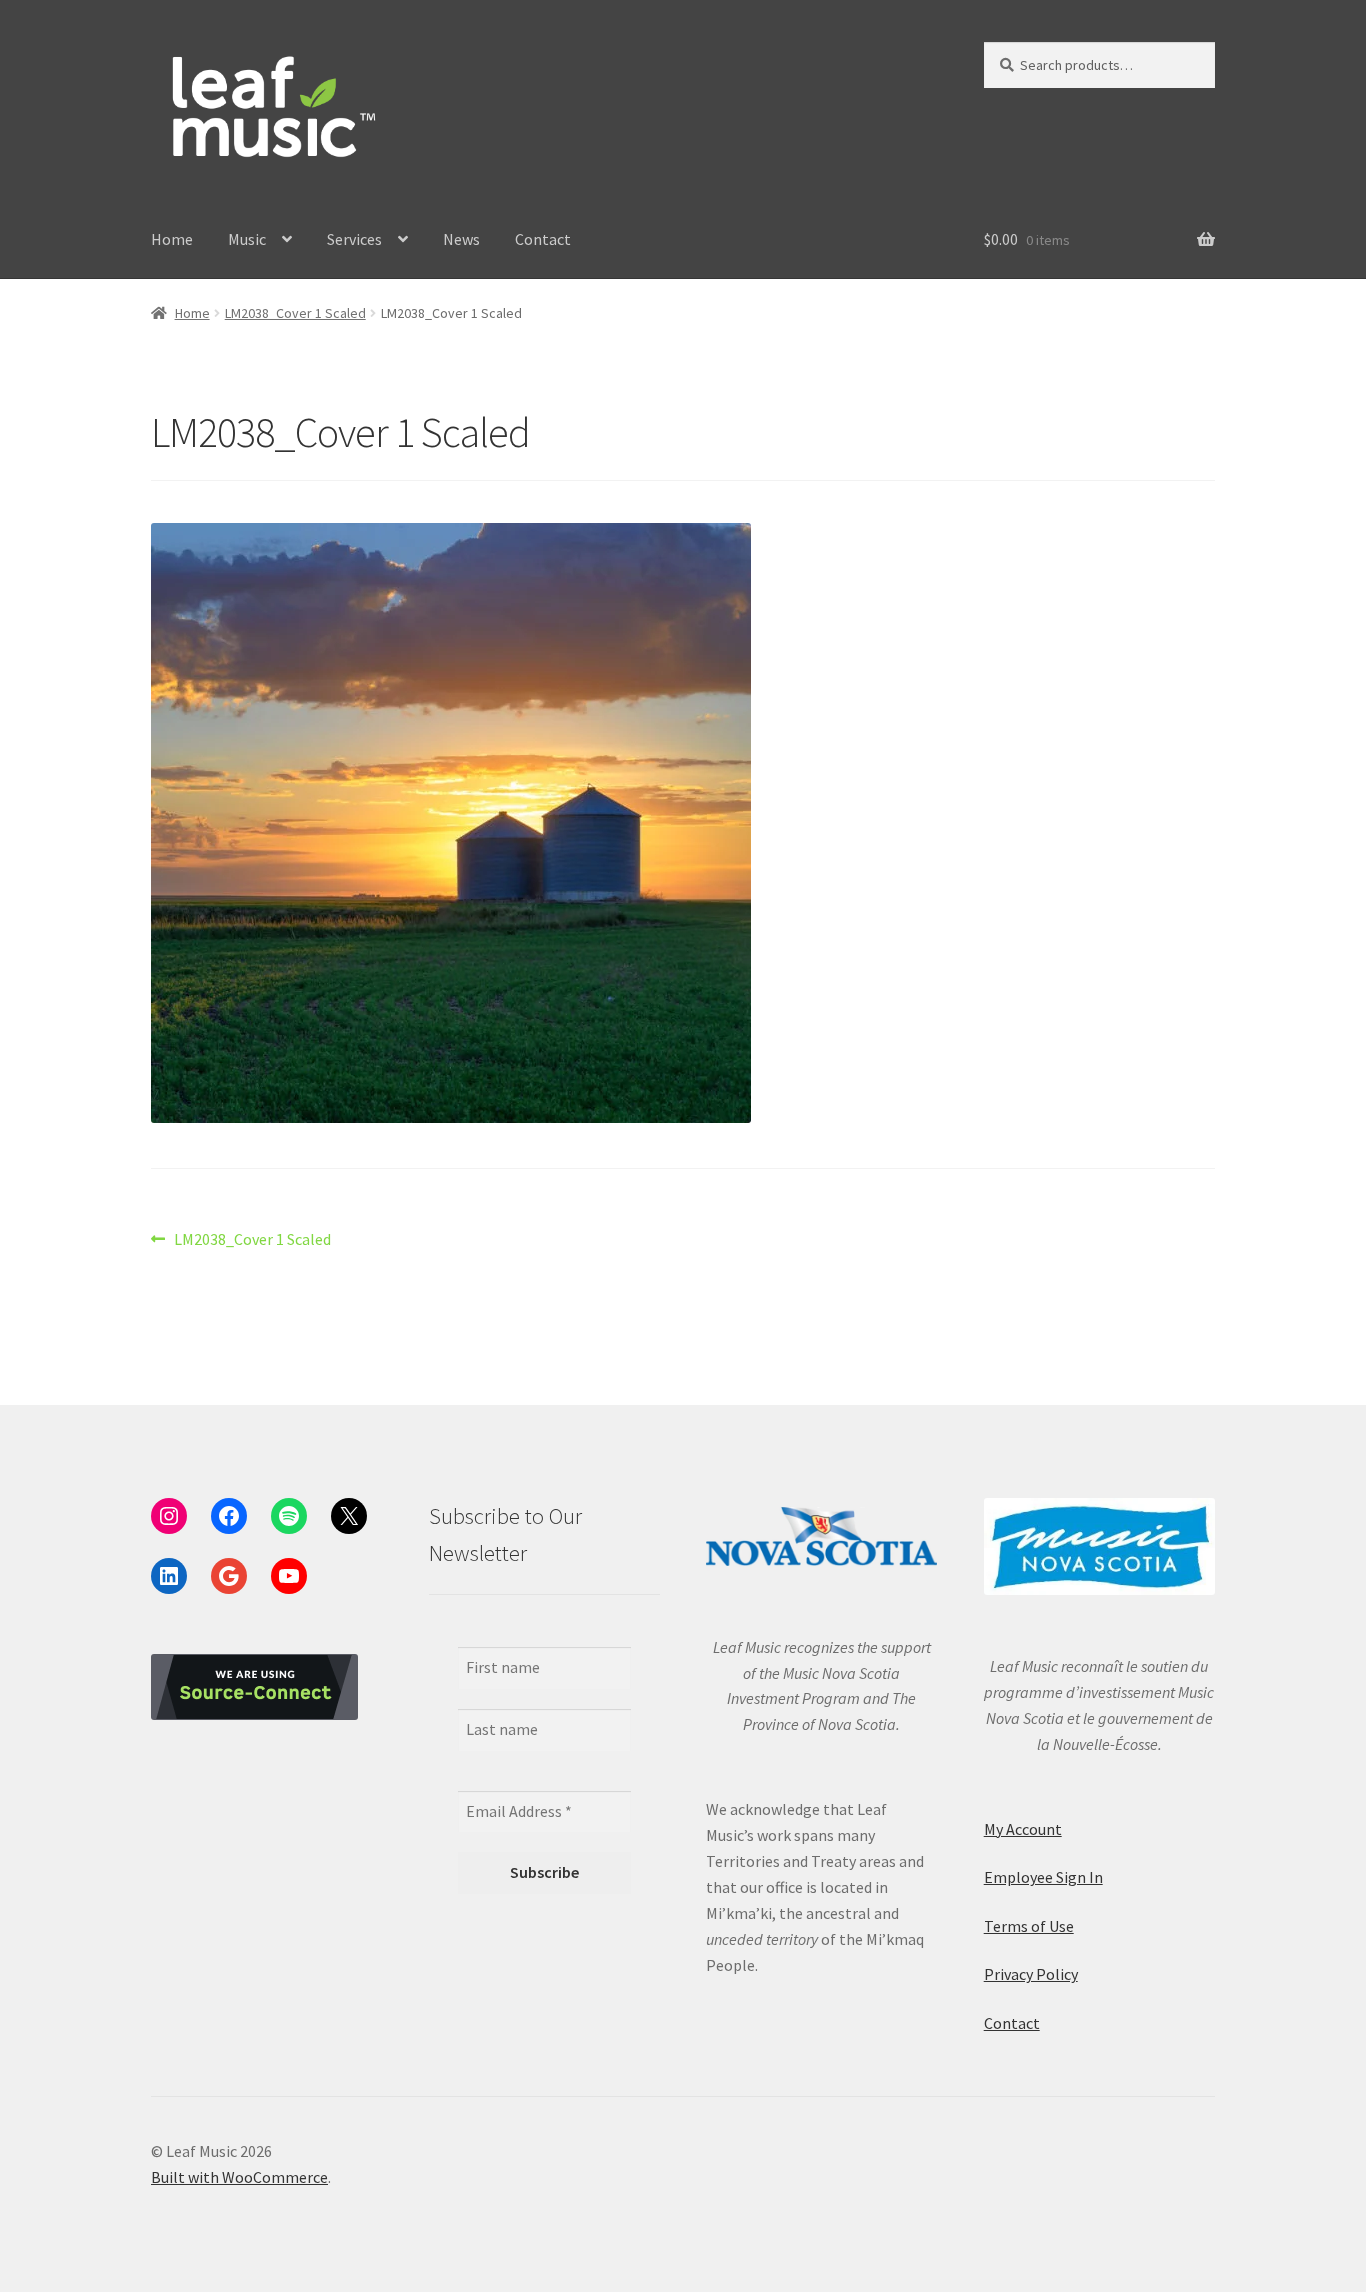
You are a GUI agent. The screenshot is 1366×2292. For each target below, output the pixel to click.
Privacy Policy (1031, 1974)
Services (354, 239)
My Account (1023, 1829)
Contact (543, 239)
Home (172, 239)
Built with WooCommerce (239, 2177)
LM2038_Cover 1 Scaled (295, 313)
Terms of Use (1029, 1926)
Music (247, 239)
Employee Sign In (1043, 1877)
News (461, 239)
